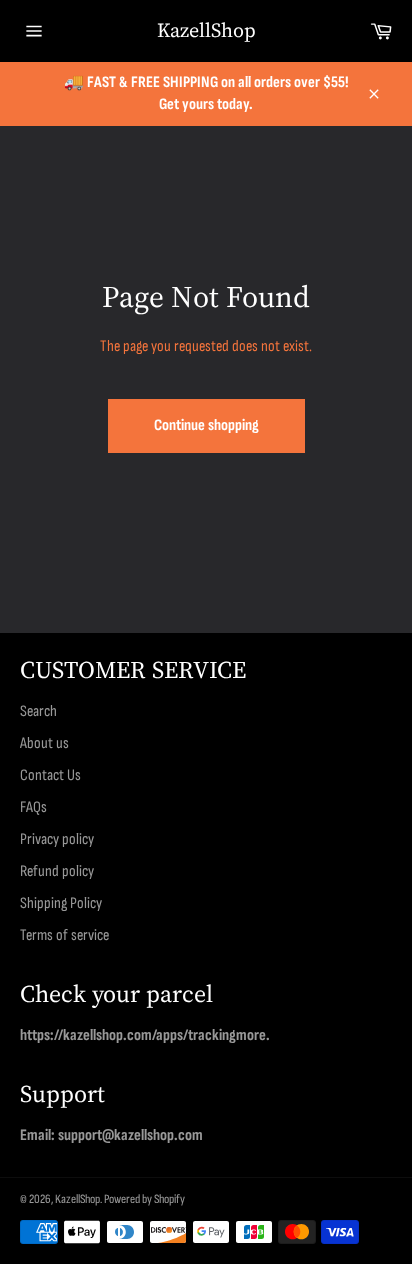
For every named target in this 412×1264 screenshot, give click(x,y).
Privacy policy (57, 839)
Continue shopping (206, 425)
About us (44, 743)
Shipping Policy (61, 903)
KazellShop (206, 30)
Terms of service (64, 935)
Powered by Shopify (144, 1199)
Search (38, 711)
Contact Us (50, 775)
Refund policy (57, 871)
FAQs (33, 807)
